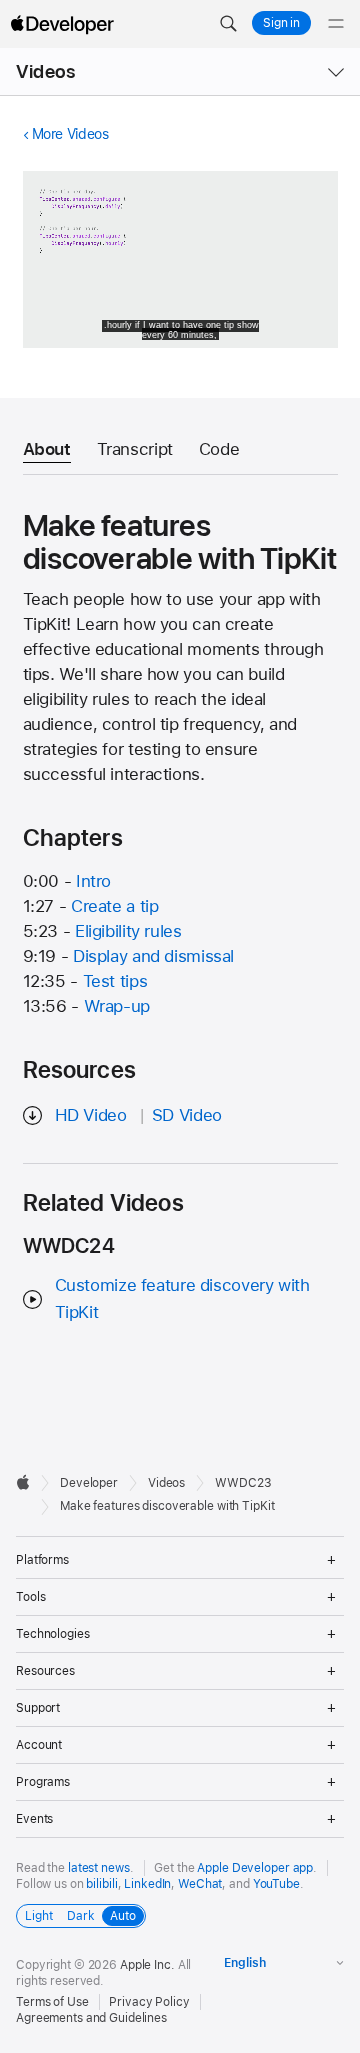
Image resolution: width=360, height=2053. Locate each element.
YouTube (276, 1884)
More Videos (70, 134)
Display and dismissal (153, 956)
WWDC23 (243, 1483)
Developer (89, 1483)
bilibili (101, 1884)
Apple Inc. (147, 1965)
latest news (99, 1868)
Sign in (281, 23)
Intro (93, 881)
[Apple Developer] (62, 24)
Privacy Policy (149, 2002)
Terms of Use (52, 2002)
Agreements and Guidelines (91, 2018)
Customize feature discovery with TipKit (182, 1298)
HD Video (91, 1115)
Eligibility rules (128, 931)
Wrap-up (117, 1006)
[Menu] (336, 24)
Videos (45, 71)
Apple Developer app (255, 1868)
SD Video (187, 1115)
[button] (228, 24)
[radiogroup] (81, 1916)
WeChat (200, 1884)
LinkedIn (147, 1884)
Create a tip (115, 906)
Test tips (115, 981)
